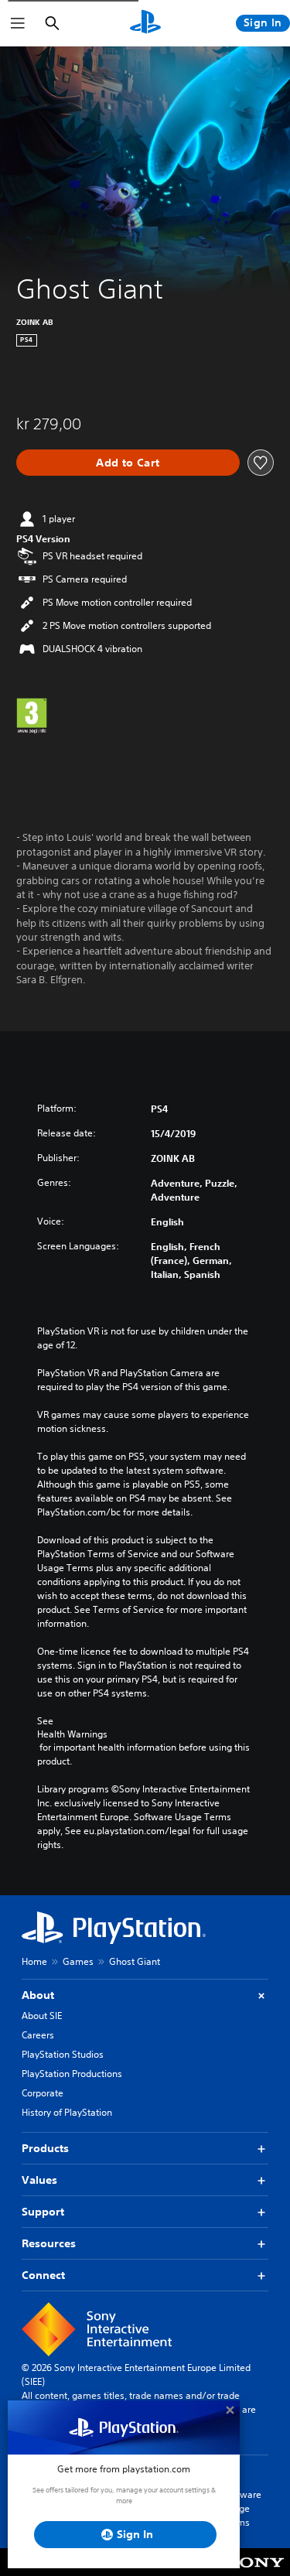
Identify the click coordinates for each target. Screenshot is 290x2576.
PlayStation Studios (63, 2054)
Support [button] (43, 2212)
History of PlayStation (67, 2112)
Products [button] (45, 2148)
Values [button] (39, 2180)
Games (78, 1961)
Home (34, 1961)
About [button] (38, 1995)
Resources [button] (49, 2243)
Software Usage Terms (242, 2508)
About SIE (42, 2016)
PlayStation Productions (72, 2074)
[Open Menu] (18, 23)
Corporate (43, 2093)
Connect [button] (43, 2275)
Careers (38, 2035)
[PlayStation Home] (145, 23)
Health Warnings (72, 1734)
